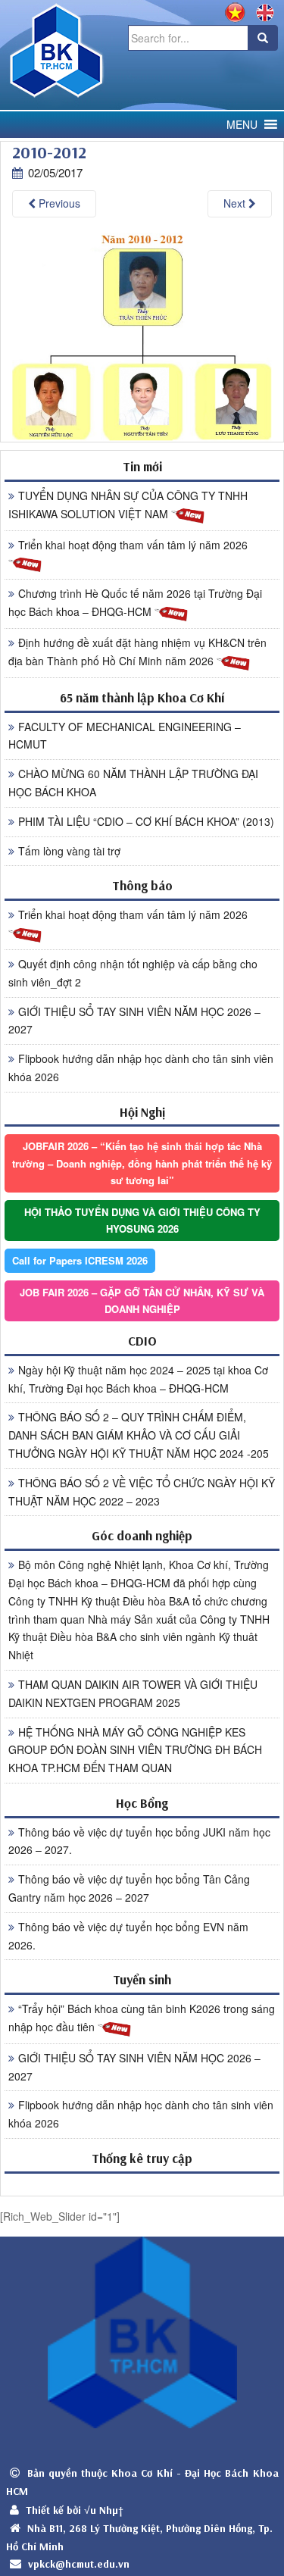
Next (236, 203)
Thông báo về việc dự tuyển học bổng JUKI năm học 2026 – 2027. (139, 1841)
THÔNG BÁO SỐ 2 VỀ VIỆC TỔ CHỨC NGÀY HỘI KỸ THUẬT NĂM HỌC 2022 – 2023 (142, 1492)
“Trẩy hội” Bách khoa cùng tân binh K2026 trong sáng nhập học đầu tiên (142, 2018)
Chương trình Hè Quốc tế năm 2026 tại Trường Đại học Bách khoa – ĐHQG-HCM (135, 602)
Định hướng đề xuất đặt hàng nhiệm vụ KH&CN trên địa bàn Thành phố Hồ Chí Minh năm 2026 (137, 652)
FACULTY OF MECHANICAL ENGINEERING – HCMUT (125, 736)
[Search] (263, 38)
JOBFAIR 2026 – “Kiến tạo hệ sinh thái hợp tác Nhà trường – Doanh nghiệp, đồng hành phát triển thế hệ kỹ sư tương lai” (142, 1163)
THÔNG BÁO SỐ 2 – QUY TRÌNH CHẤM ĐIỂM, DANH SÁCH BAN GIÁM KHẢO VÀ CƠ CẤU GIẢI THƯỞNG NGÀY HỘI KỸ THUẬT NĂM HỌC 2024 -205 (139, 1435)
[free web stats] (142, 2184)
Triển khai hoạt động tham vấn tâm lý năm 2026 (133, 545)
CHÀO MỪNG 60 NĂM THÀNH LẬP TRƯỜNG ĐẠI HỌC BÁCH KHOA (133, 783)
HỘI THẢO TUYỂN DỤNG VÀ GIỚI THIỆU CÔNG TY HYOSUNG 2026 (142, 1220)
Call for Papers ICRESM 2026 (80, 1260)
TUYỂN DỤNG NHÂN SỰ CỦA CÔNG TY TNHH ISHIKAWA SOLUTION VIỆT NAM (128, 505)
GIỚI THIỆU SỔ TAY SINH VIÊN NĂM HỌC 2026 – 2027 (134, 1021)
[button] (242, 125)
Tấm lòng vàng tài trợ (69, 851)
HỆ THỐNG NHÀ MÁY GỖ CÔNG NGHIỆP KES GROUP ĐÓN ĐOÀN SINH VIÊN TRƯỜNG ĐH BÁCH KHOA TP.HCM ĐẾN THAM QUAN (135, 1750)
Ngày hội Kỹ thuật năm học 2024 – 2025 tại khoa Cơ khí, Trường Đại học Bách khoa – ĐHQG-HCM (138, 1379)
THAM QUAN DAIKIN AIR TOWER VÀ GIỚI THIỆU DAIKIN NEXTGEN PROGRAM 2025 (133, 1693)
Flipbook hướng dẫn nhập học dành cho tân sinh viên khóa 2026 (141, 1068)
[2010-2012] (142, 336)
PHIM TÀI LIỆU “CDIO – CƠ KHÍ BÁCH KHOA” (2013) (146, 821)
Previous (58, 203)
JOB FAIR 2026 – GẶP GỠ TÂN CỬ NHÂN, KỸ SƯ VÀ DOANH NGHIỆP (142, 1301)
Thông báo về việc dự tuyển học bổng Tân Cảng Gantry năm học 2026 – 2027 (129, 1888)
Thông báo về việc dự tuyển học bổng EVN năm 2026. (128, 1936)
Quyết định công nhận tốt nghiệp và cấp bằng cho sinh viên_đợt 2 (133, 973)
